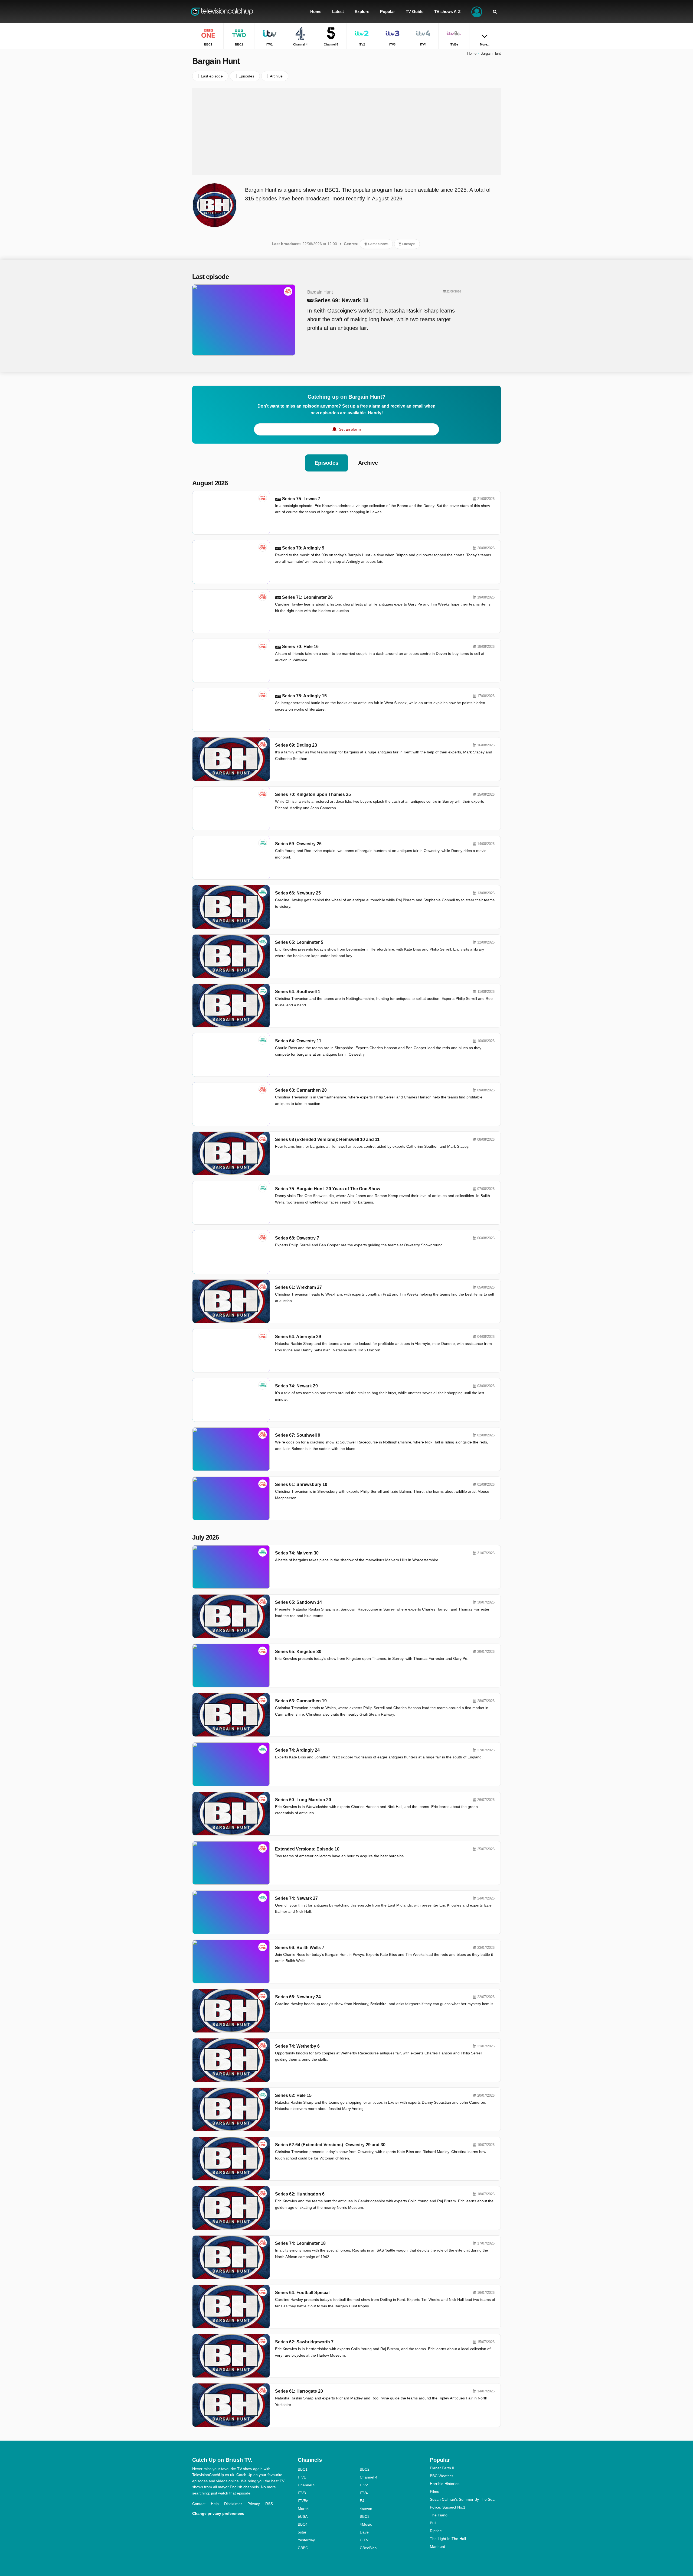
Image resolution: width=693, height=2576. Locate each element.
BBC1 (303, 2469)
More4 (303, 2509)
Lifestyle (408, 244)
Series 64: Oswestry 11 (298, 1041)
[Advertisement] (346, 131)
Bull (433, 2523)
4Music (366, 2524)
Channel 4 (369, 2477)
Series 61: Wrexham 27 (298, 1287)
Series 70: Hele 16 (300, 647)
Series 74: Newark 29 (296, 1386)
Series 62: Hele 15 (293, 2095)
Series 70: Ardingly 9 (303, 548)
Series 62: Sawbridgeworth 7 (304, 2342)
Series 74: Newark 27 (296, 1898)
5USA (303, 2516)
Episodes (326, 463)
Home (472, 53)
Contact (199, 2504)
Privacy (254, 2504)
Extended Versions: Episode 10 (307, 1849)
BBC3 (365, 2516)
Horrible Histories (445, 2484)
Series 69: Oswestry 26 (298, 844)
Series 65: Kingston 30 (298, 1652)
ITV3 (302, 2493)
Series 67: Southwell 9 (298, 1435)
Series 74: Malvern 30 (297, 1553)
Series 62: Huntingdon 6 (300, 2194)
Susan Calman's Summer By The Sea (462, 2499)
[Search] (495, 12)
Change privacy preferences (218, 2513)
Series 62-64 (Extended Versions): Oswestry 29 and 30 (330, 2145)
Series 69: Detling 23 (296, 745)
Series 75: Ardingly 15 (304, 696)
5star (302, 2532)
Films (434, 2492)
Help (215, 2504)
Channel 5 (307, 2485)
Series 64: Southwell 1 (298, 992)
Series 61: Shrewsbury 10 (301, 1484)
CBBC (303, 2548)
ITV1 (302, 2477)
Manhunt (437, 2546)
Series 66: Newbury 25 (298, 893)
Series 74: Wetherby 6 (297, 2046)
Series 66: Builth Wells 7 (300, 1948)
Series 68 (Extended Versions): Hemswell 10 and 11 (327, 1139)
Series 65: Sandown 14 (298, 1602)
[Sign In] (477, 12)
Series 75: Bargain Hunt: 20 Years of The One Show (328, 1189)
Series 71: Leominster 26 (307, 597)
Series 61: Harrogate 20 (299, 2391)
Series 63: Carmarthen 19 (301, 1701)
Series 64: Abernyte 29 (298, 1337)
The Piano (439, 2515)
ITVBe (303, 2501)
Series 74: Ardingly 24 (297, 1750)
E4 (362, 2501)
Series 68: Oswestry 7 (297, 1238)
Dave (364, 2532)
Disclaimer (233, 2504)
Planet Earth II (442, 2468)
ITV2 (364, 2485)
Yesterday (306, 2540)
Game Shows (378, 244)
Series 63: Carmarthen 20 (301, 1090)
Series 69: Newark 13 (341, 300)
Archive (368, 463)
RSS (269, 2504)
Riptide (436, 2531)
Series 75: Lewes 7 (301, 499)
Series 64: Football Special (302, 2293)
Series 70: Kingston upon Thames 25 (313, 794)
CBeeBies (368, 2548)
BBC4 (303, 2524)
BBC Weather (442, 2476)
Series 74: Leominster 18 (300, 2243)
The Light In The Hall (448, 2539)
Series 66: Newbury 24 (298, 1997)
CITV (364, 2540)
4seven (366, 2509)
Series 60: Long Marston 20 (303, 1800)
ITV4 (364, 2493)
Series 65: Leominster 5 (299, 942)
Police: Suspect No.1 (448, 2507)
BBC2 (365, 2469)
